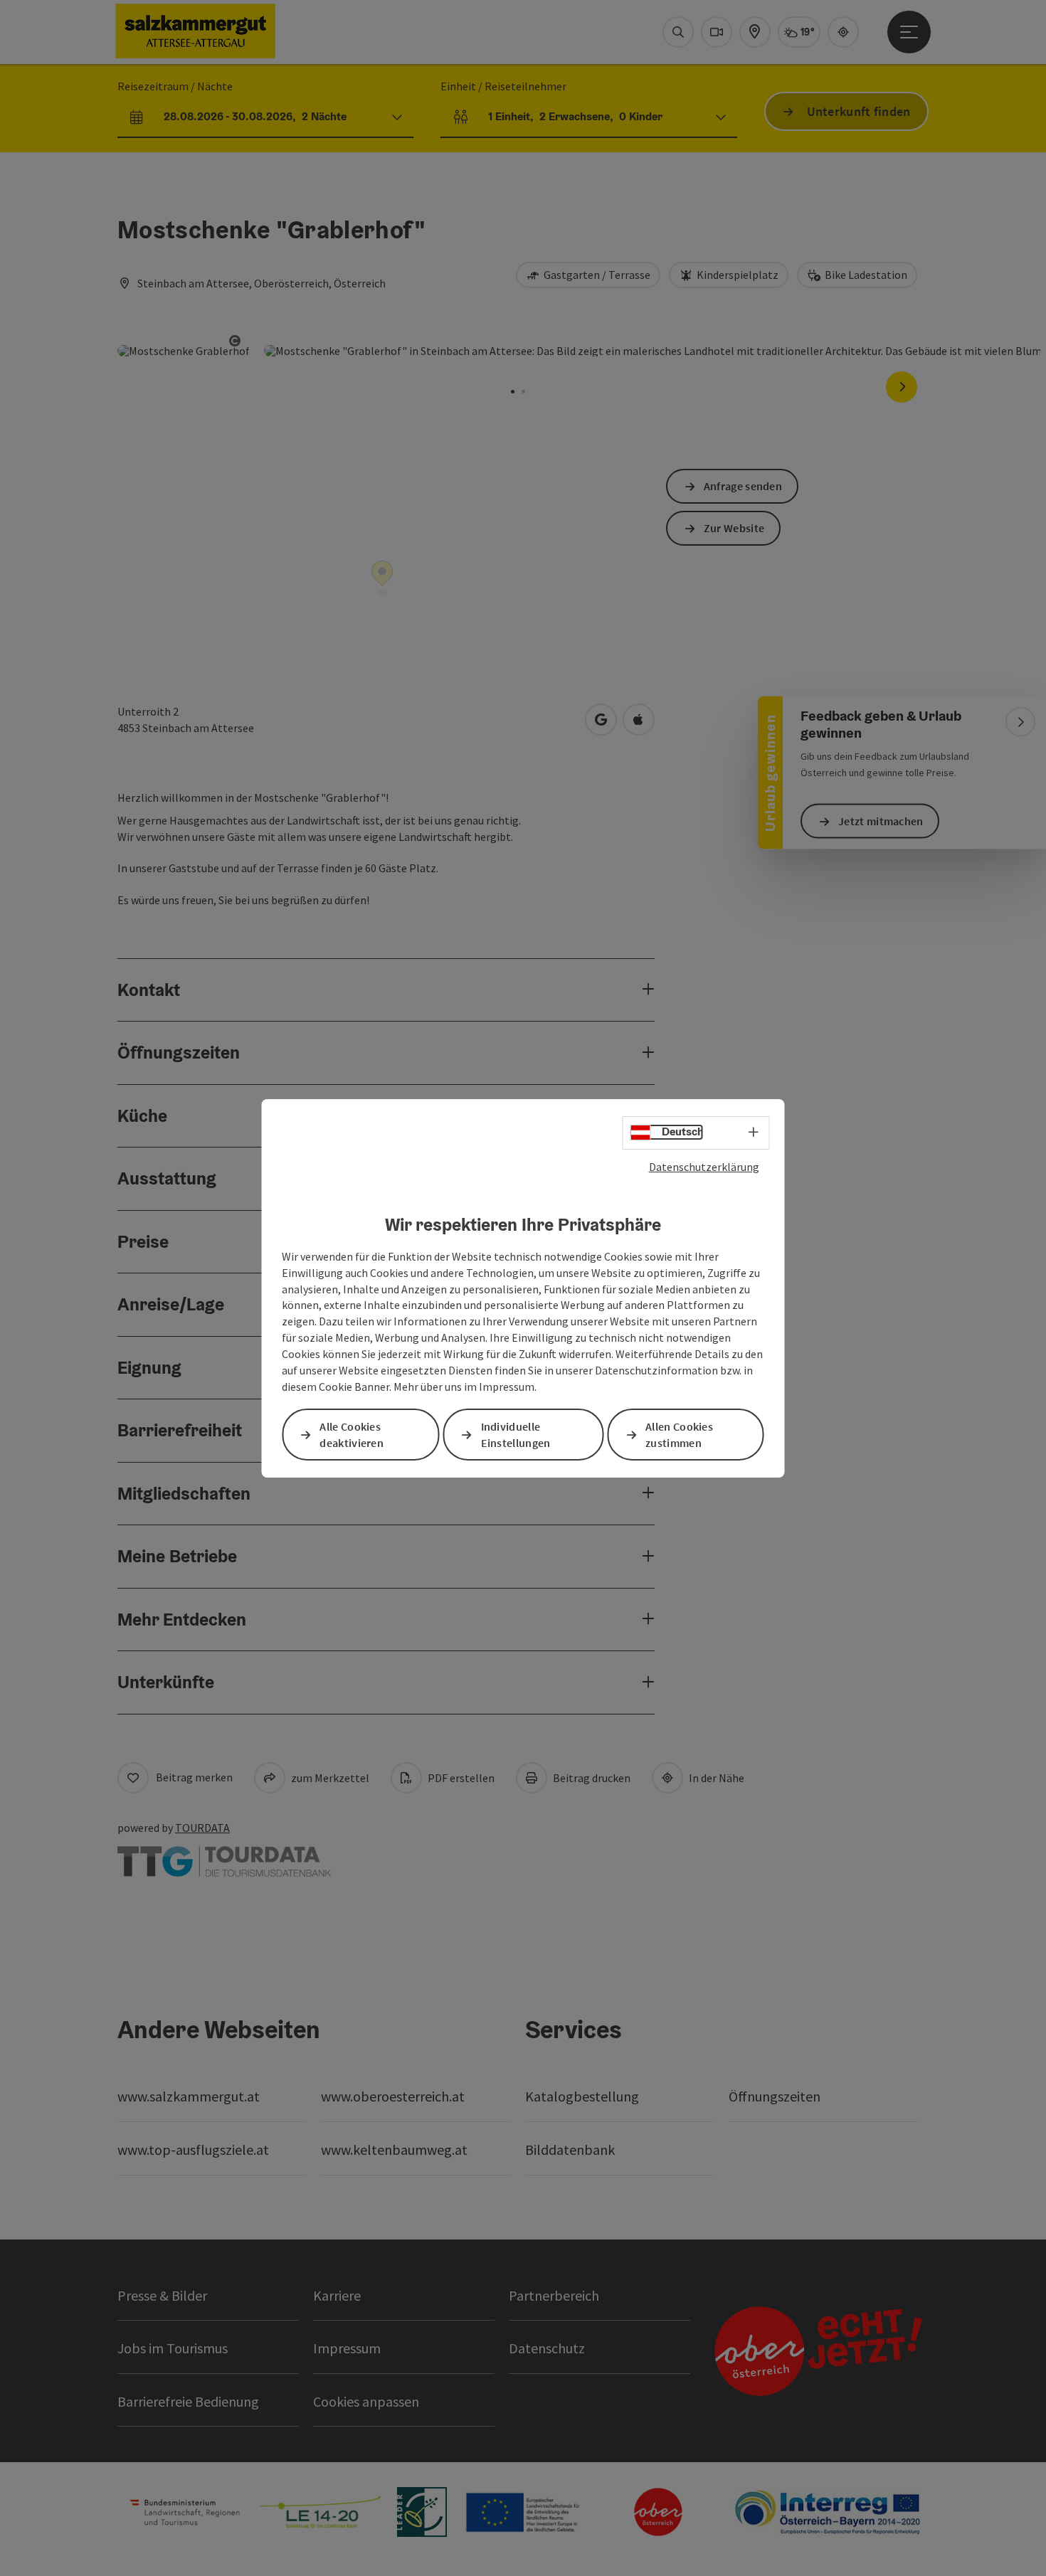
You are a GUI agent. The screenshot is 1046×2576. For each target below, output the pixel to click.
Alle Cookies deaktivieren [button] (352, 1435)
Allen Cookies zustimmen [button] (679, 1435)
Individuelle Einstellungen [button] (516, 1435)
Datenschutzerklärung (704, 1166)
